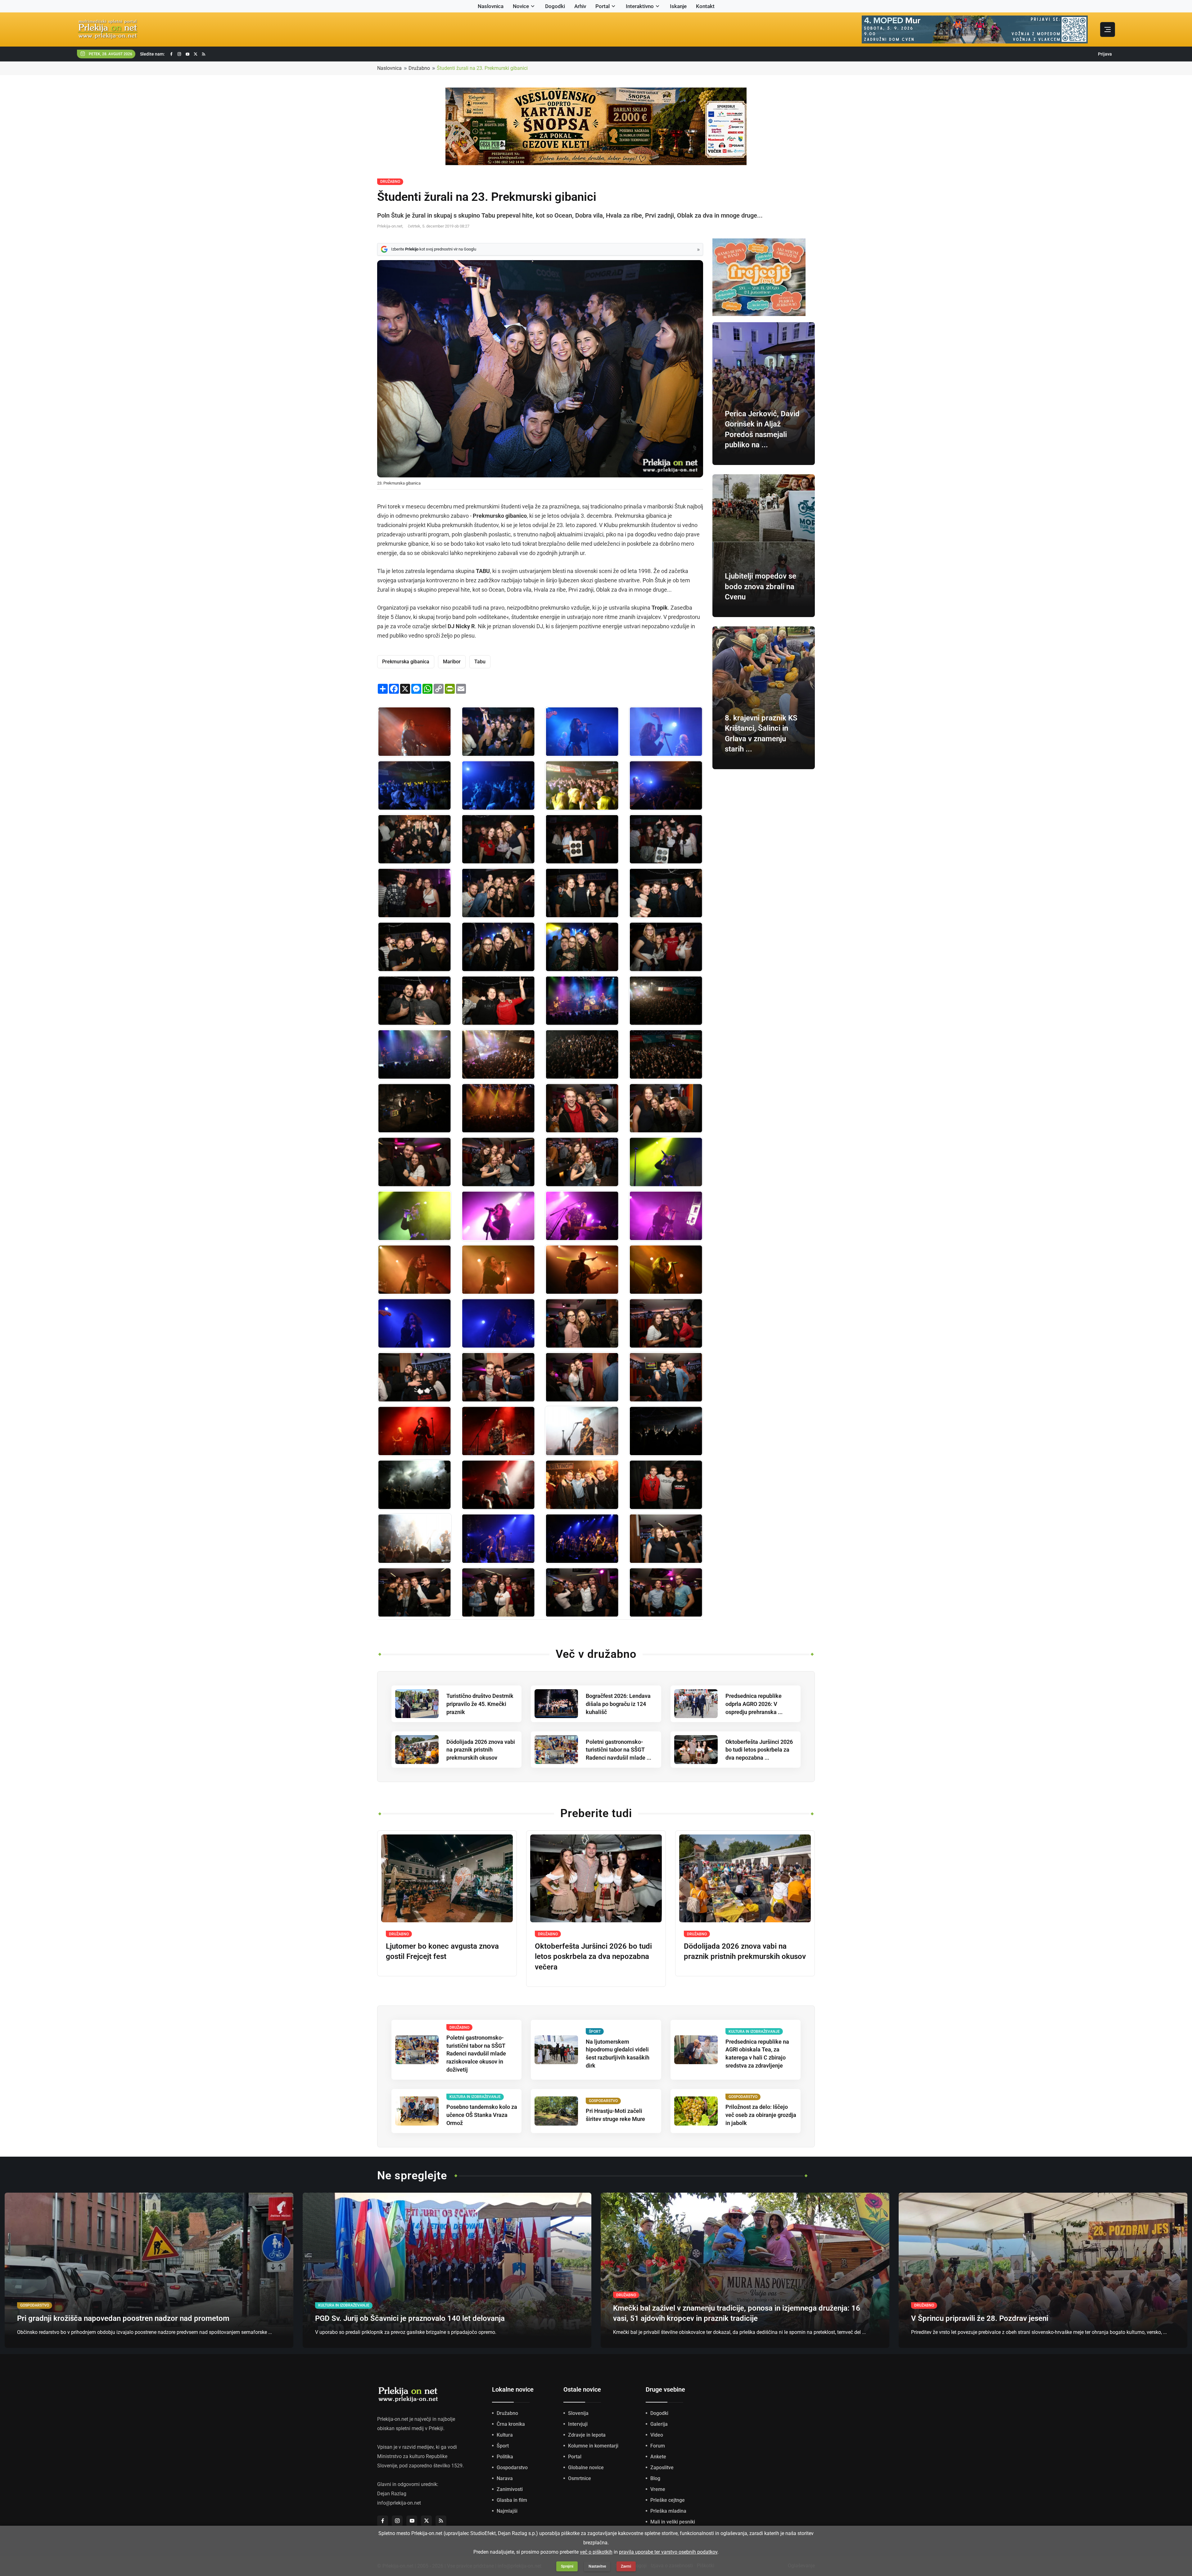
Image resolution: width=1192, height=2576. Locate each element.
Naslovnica (491, 6)
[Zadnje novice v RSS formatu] (204, 54)
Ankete (658, 2457)
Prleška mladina (668, 2511)
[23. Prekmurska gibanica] (414, 731)
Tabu (480, 662)
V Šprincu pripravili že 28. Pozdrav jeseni (980, 2318)
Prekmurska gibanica (406, 662)
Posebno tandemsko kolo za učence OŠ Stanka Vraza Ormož (482, 2115)
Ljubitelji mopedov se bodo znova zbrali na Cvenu (761, 586)
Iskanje (678, 6)
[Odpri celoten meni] (1108, 29)
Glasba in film (512, 2500)
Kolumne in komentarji (593, 2446)
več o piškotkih (596, 2552)
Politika (505, 2457)
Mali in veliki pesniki (673, 2522)
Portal (603, 6)
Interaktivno (640, 6)
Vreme (658, 2489)
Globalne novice (586, 2468)
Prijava (1105, 54)
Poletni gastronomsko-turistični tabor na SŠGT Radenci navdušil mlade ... (619, 1750)
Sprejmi (567, 2566)
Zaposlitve (662, 2468)
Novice (521, 6)
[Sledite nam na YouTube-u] (187, 54)
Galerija (659, 2424)
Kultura (505, 2435)
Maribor (452, 662)
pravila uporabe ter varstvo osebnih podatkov (668, 2552)
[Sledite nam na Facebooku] (171, 54)
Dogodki (555, 6)
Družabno (419, 68)
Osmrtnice (580, 2478)
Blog (655, 2478)
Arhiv (580, 6)
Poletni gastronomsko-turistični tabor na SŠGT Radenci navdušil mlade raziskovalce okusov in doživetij (476, 2054)
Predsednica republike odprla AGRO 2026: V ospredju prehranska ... (754, 1704)
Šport (503, 2446)
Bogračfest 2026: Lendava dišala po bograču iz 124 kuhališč (618, 1704)
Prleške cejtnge (668, 2500)
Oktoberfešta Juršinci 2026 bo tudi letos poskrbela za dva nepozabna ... (759, 1750)
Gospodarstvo (512, 2468)
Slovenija (578, 2413)
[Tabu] (414, 1538)
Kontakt (705, 6)
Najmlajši (507, 2511)
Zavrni (626, 2566)
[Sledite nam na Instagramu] (179, 54)
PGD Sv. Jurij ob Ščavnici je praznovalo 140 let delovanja (410, 2318)
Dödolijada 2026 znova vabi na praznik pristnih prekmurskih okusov (481, 1750)
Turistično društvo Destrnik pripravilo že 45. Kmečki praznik (480, 1704)
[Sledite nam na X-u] (196, 54)
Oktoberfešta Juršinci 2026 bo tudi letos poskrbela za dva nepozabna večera (593, 1957)
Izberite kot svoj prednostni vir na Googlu (434, 249)
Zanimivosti (510, 2489)
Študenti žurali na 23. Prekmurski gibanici (482, 68)
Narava (505, 2478)
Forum (658, 2446)
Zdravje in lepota (587, 2435)
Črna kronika (511, 2424)
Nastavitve (597, 2566)
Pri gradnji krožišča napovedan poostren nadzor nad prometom (123, 2318)
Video (657, 2435)
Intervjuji (578, 2424)
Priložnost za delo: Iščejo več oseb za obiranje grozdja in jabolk (761, 2115)
